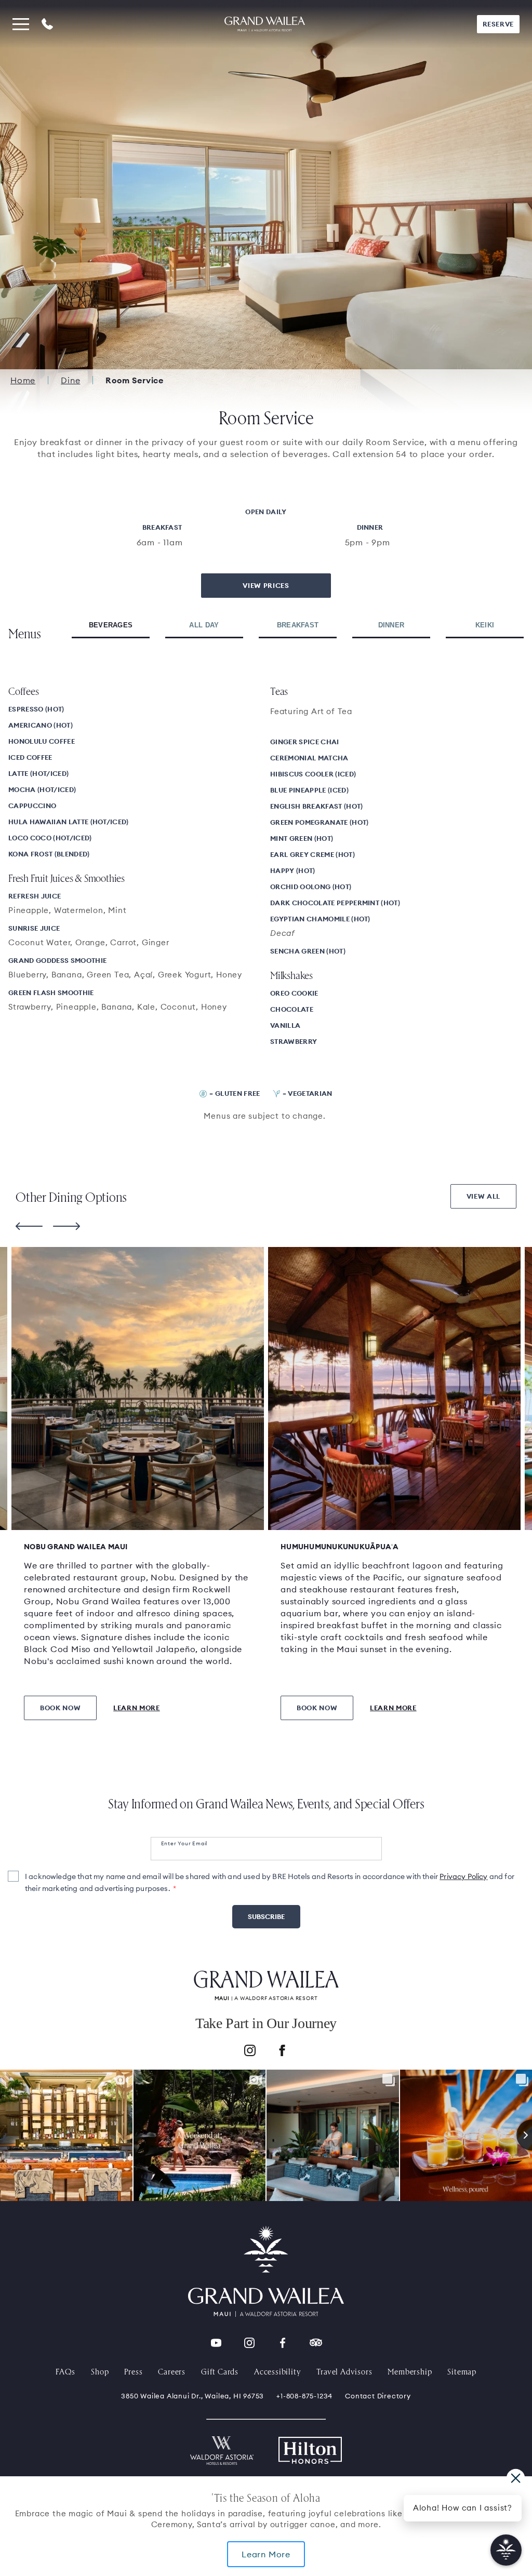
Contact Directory (378, 2396)
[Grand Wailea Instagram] (249, 2343)
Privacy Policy (463, 1876)
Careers (172, 2371)
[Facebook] (282, 2052)
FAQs (65, 2371)
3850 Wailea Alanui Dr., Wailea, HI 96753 (192, 2396)
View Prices (266, 585)
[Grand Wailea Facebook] (283, 2343)
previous (29, 1226)
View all (483, 1196)
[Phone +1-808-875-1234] (47, 24)
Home (23, 380)
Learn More (266, 2554)
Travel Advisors (344, 2371)
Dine (70, 380)
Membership (410, 2371)
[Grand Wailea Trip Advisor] (316, 2343)
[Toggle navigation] (21, 24)
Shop (100, 2371)
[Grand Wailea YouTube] (216, 2343)
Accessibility (277, 2371)
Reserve (498, 24)
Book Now (60, 1708)
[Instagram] (250, 2052)
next (66, 1226)
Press (133, 2371)
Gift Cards (220, 2371)
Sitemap (462, 2371)
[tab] (111, 626)
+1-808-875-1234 (304, 2396)
